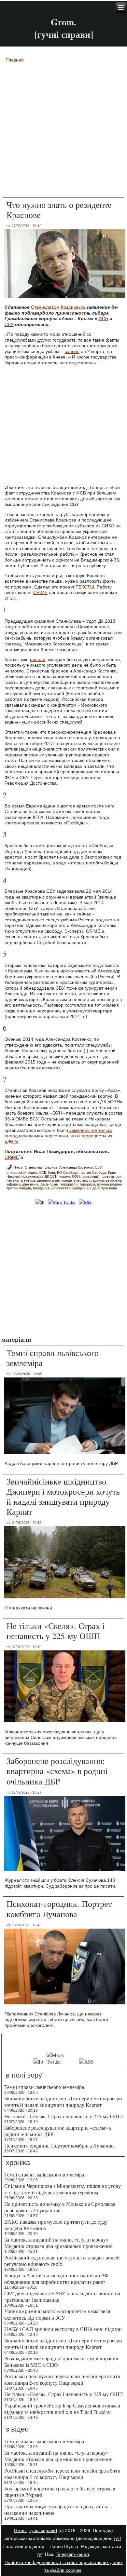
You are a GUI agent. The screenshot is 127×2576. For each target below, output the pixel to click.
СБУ (9, 324)
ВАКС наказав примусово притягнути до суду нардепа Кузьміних (56, 2225)
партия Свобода (93, 1173)
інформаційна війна (22, 1184)
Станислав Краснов (41, 1167)
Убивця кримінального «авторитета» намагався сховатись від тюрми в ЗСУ (57, 2314)
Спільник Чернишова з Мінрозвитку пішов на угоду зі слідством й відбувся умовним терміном (63, 2189)
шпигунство (61, 1188)
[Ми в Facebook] (40, 1202)
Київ (52, 1173)
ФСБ (103, 319)
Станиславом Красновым (58, 307)
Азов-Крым (49, 1184)
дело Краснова (105, 1188)
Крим (112, 1173)
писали (38, 659)
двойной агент (49, 1180)
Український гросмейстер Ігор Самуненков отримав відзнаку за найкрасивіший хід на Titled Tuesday (62, 2409)
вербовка (113, 1180)
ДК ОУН (51, 1176)
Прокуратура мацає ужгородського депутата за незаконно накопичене (56, 2509)
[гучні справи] (43, 2530)
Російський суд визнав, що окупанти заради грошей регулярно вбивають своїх (62, 2261)
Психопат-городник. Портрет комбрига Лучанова (59, 1909)
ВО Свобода (67, 1173)
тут (117, 2538)
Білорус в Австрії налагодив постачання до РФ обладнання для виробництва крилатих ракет (56, 2278)
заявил (72, 351)
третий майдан (19, 1188)
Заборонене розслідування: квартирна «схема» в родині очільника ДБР (57, 1771)
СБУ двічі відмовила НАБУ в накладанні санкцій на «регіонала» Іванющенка (62, 2296)
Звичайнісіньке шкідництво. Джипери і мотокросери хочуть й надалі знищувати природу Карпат (63, 1497)
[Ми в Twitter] (62, 1202)
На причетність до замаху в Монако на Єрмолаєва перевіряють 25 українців (60, 2207)
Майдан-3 (41, 1188)
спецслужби (16, 1173)
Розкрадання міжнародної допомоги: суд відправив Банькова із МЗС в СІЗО (61, 2361)
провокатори (111, 1176)
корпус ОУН (70, 1176)
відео (33, 1173)
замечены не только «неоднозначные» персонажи (58, 1133)
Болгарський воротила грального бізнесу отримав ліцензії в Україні (60, 2492)
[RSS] (85, 1202)
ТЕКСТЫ (85, 587)
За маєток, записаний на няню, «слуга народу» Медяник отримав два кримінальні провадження (58, 2243)
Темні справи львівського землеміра (53, 1358)
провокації (90, 1176)
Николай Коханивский (25, 1176)
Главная (15, 60)
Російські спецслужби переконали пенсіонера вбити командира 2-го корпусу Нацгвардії (62, 2379)
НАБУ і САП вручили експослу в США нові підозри (63, 2329)
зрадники (96, 1180)
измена (13, 1180)
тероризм (87, 1184)
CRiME (40, 592)
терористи (69, 1184)
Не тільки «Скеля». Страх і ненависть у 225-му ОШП (56, 1631)
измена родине (109, 1184)
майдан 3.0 (81, 1188)
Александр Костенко (76, 1167)
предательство (75, 1180)
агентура (28, 1180)
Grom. (63, 22)
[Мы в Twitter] (61, 2061)
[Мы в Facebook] (38, 2061)
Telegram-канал (72, 2554)
